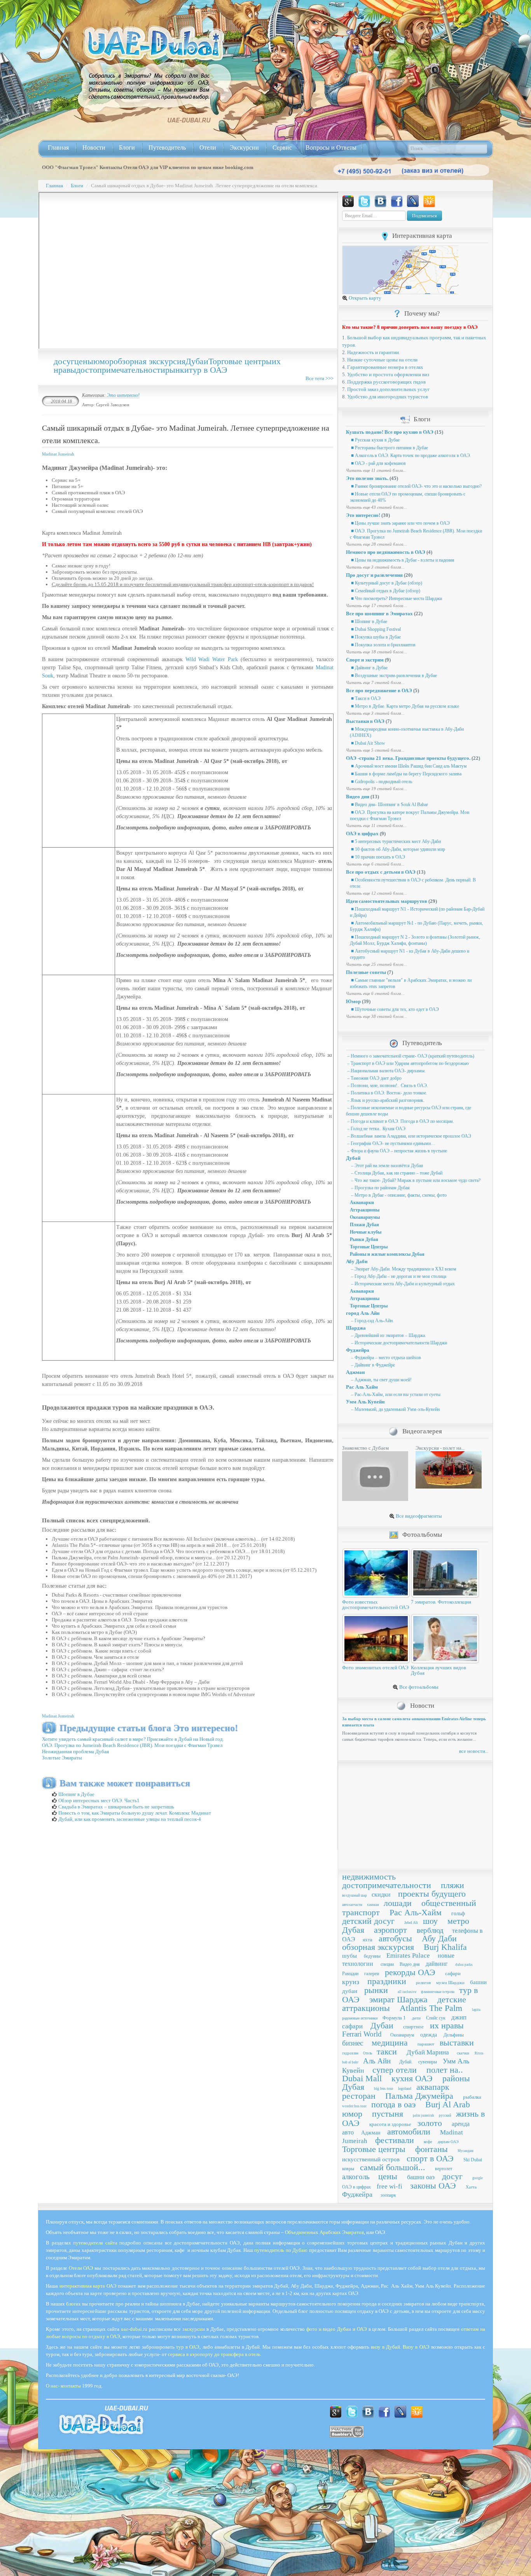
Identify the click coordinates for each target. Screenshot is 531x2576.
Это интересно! (123, 395)
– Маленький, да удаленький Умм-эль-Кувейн (395, 1409)
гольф (458, 1914)
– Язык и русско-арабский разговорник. (385, 1100)
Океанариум (402, 2035)
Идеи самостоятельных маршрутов (387, 901)
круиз (351, 1982)
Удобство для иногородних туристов (388, 397)
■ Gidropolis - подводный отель (381, 782)
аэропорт (390, 1930)
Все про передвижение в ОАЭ (379, 690)
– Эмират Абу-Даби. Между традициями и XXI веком (403, 1269)
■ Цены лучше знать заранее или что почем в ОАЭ (400, 523)
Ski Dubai (473, 2160)
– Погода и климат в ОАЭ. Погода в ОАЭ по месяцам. (400, 1121)
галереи (372, 1974)
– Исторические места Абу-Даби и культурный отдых (402, 1284)
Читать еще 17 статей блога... (376, 606)
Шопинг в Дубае (76, 1794)
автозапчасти (352, 1905)
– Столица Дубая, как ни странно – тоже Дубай (396, 1173)
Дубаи (197, 361)
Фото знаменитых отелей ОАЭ (375, 1668)
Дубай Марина (428, 2052)
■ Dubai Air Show (368, 743)
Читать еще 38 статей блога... (376, 1016)
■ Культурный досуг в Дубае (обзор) (386, 583)
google (478, 2178)
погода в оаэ (393, 2104)
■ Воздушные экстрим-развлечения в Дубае (393, 675)
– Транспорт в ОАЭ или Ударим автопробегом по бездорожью (407, 1063)
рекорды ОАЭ (410, 1972)
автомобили (409, 2132)
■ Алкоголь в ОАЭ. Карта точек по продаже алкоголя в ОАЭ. (410, 456)
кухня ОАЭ (412, 2078)
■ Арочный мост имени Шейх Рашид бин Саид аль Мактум (408, 766)
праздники (387, 1981)
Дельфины (454, 2035)
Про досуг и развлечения (374, 575)
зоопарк (388, 2195)
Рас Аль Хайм (362, 1387)
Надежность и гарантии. (374, 352)
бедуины (372, 1956)
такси (387, 2052)
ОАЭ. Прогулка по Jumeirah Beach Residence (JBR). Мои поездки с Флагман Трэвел (132, 1745)
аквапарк (433, 2087)
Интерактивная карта (422, 236)
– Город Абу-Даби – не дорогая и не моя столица (398, 1276)
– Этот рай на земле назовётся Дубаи (386, 1166)
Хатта (471, 2187)
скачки (463, 2053)
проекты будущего (432, 1894)
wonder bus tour (354, 2106)
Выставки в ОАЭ (365, 721)
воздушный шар (355, 1895)
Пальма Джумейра (419, 2096)
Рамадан (350, 1974)
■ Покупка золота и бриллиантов (383, 645)
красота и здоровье (390, 2124)
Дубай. (406, 2062)
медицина (390, 2043)
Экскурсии (244, 147)
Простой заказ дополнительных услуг (388, 389)
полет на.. (445, 2070)
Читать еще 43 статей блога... (376, 507)
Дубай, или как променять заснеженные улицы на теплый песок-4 (129, 1819)
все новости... (474, 1751)
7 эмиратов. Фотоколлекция (441, 1602)
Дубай (353, 1158)
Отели (208, 147)
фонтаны (431, 2149)
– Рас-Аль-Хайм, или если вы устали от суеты (395, 1394)
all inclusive (407, 1992)
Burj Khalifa (445, 1947)
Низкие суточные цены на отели (382, 360)
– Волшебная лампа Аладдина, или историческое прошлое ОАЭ (409, 1136)
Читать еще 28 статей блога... (376, 544)
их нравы (447, 2025)
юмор (103, 361)
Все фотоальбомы (418, 1687)
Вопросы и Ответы (331, 147)
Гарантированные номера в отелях (385, 367)
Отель (368, 2053)
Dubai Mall (362, 2078)
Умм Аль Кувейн (365, 1402)
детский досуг (368, 1921)
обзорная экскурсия (149, 361)
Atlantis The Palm (431, 2008)
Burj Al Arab (448, 2104)
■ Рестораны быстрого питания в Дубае (389, 448)
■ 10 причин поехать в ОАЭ (377, 857)
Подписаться (424, 216)
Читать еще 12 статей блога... (376, 893)
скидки (381, 1894)
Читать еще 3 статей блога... (375, 567)
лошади (398, 1903)
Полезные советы (366, 972)
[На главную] (154, 43)
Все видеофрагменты (418, 1516)
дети (416, 2018)
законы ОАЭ (433, 2186)
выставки (457, 2043)
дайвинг (437, 1964)
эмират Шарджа (398, 1999)
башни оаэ (421, 2177)
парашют (426, 2044)
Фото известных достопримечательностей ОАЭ (376, 1605)
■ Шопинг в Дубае (369, 621)
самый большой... (393, 2167)
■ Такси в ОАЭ (365, 698)
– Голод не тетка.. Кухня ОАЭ (376, 1129)
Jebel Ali (411, 1922)
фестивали (395, 2140)
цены (84, 361)
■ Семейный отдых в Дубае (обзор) (385, 591)
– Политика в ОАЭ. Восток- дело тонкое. (387, 1093)
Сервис (282, 147)
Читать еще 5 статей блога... (375, 750)
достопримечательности (121, 370)
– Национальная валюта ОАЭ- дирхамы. (386, 1071)
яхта (368, 1940)
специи (387, 1964)
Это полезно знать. (367, 478)
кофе (428, 2141)
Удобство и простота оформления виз (388, 374)
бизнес (353, 2043)
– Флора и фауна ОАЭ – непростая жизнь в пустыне (397, 1151)
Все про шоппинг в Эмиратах (379, 613)
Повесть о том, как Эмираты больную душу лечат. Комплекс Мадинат (134, 1813)
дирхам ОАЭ (448, 2142)
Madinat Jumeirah (58, 454)
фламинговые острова (438, 1992)
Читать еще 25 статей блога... (376, 964)
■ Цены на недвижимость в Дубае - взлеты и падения (402, 560)
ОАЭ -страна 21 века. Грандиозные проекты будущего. (408, 758)
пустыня (388, 2114)
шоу (430, 1921)
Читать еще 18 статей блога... (376, 652)
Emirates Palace (408, 1956)
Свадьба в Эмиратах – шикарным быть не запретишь (116, 1807)
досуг (64, 361)
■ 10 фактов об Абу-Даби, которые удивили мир (397, 849)
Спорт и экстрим (365, 660)
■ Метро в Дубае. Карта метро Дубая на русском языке (404, 706)
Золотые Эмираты (62, 1758)
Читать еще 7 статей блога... (375, 682)
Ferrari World (362, 2034)
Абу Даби (357, 1261)
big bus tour (383, 2088)
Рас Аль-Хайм (416, 1912)
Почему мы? (422, 313)
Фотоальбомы (422, 1535)
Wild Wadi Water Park (212, 659)
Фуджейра (358, 1350)
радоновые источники (360, 2018)
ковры (348, 2169)
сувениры (428, 2062)
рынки (177, 370)
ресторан (359, 2096)
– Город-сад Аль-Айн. (372, 1321)
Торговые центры (240, 361)
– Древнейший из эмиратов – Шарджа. (388, 1335)
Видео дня (358, 797)
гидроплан (350, 2053)
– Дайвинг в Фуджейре (372, 1365)
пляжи (452, 1885)
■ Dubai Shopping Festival (375, 629)
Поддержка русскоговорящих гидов (386, 382)
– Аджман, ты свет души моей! (381, 1380)
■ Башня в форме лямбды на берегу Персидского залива (406, 774)
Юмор (353, 1001)
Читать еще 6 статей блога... (375, 864)
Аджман (355, 1372)
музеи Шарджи (450, 1983)
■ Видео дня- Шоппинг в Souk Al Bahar (389, 805)
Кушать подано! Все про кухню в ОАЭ (390, 432)
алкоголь (356, 2177)
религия (423, 1983)
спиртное (413, 2027)
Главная (58, 147)
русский (445, 2115)
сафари (453, 1973)
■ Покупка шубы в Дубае (375, 637)
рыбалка (472, 2097)
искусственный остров (371, 2159)
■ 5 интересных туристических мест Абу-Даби (395, 841)
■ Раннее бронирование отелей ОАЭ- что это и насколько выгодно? (416, 486)
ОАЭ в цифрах (362, 833)
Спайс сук (436, 2018)
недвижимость (369, 1877)
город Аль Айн (363, 1313)
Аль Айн (377, 2061)
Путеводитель (167, 147)
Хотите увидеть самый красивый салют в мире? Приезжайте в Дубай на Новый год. (133, 1739)
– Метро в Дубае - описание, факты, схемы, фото (398, 1195)
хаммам (373, 1905)
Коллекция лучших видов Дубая (438, 1670)
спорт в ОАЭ (430, 2158)
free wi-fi (390, 2186)
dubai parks (464, 1965)
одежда (429, 2035)
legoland (405, 2088)
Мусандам (465, 2151)
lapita (476, 2010)
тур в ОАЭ (208, 370)
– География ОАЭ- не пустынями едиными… (391, 1143)
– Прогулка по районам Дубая (380, 1188)
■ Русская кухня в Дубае (375, 440)
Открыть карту (364, 298)
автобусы (395, 1938)
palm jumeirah (424, 2115)
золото (430, 2123)
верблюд (430, 1930)
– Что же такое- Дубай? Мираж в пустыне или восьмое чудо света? (415, 1180)
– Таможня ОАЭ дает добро (374, 1078)
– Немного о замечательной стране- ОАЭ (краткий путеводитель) (410, 1056)
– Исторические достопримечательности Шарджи (398, 1343)
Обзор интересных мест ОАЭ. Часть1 (98, 1800)
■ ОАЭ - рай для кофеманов (378, 463)
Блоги (127, 147)
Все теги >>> (320, 378)
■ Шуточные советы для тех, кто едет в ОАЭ (394, 1009)
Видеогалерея (422, 1431)
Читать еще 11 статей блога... (376, 470)
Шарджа (356, 1328)
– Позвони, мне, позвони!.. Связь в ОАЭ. (387, 1086)
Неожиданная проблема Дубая (75, 1751)
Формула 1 (394, 2018)
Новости (94, 147)
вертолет (444, 2169)
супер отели (395, 2070)
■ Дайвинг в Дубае (369, 668)
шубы (349, 1956)
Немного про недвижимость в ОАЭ (386, 552)
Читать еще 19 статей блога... (376, 789)
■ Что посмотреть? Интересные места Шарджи (396, 599)
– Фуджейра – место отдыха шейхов (385, 1358)
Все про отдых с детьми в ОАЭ (381, 872)
